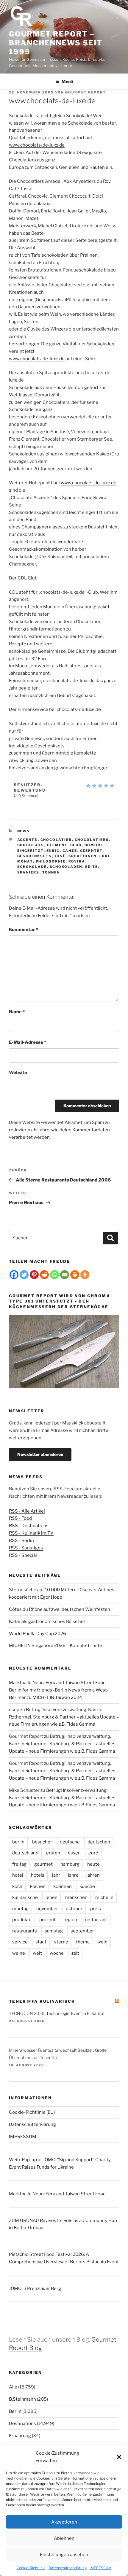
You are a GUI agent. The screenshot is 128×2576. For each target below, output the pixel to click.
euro (93, 1853)
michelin (104, 1897)
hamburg (70, 1864)
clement (57, 845)
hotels (38, 1875)
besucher (42, 1842)
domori (94, 845)
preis (96, 1909)
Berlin (15, 2411)
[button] (119, 2457)
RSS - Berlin (21, 1540)
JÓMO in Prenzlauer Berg (35, 2288)
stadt (41, 1942)
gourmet (43, 1864)
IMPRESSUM (101, 2568)
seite (92, 867)
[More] (85, 1275)
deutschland (25, 1853)
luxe (105, 856)
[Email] (65, 1275)
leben (51, 1897)
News (24, 831)
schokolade (32, 867)
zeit (75, 1953)
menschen (76, 1897)
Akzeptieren (64, 2522)
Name (17, 1012)
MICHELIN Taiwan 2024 (57, 1697)
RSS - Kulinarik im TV (31, 1533)
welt (37, 1953)
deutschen (99, 1842)
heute (93, 1864)
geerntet (91, 851)
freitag (19, 1864)
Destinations (22, 2423)
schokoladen (66, 867)
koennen (63, 1886)
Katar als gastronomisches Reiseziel (47, 1621)
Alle (13, 2387)
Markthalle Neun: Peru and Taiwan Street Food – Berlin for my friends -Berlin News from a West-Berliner (59, 1690)
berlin (18, 1842)
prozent (47, 1920)
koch (17, 1886)
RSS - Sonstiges (26, 1548)
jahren (93, 1875)
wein (102, 1942)
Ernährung (20, 2436)
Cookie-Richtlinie (31, 2568)
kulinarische (25, 1897)
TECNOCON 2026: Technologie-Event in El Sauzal (57, 2013)
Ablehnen (64, 2538)
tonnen (51, 872)
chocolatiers (92, 840)
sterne (61, 1942)
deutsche (70, 1842)
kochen (38, 1886)
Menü (67, 81)
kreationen (83, 856)
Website (18, 1073)
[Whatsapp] (54, 1275)
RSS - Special (23, 1555)
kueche (87, 1886)
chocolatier (56, 840)
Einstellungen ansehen (64, 2555)
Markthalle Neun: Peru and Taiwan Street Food (57, 2194)
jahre (73, 1875)
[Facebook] (14, 1275)
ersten (53, 1853)
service (20, 1942)
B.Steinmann (22, 2399)
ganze (70, 851)
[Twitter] (24, 1275)
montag (20, 1909)
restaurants (25, 1931)
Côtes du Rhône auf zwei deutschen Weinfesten (60, 1609)
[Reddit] (44, 1275)
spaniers (28, 872)
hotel (18, 1875)
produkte (22, 1920)
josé (60, 856)
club (76, 845)
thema (83, 1942)
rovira (77, 861)
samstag (54, 1931)
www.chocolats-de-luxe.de (37, 145)
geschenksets (35, 856)
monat (25, 861)
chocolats (31, 845)
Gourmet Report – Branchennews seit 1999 (56, 43)
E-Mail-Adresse (28, 1042)
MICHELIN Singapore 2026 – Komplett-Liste (56, 1646)
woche (57, 1953)
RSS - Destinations (29, 1526)
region (70, 1920)
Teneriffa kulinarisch (42, 2001)
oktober (74, 1909)
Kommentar (24, 930)
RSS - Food (20, 1518)
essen (74, 1853)
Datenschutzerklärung (68, 2568)
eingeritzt (31, 851)
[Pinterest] (34, 1275)
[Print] (75, 1275)
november (47, 1909)
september (82, 1931)
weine (19, 1953)
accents (28, 840)
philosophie (51, 861)
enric (53, 851)
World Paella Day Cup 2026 (38, 1634)
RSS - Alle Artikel (27, 1511)
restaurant (96, 1920)
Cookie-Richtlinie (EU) (32, 2112)
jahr (56, 1875)
